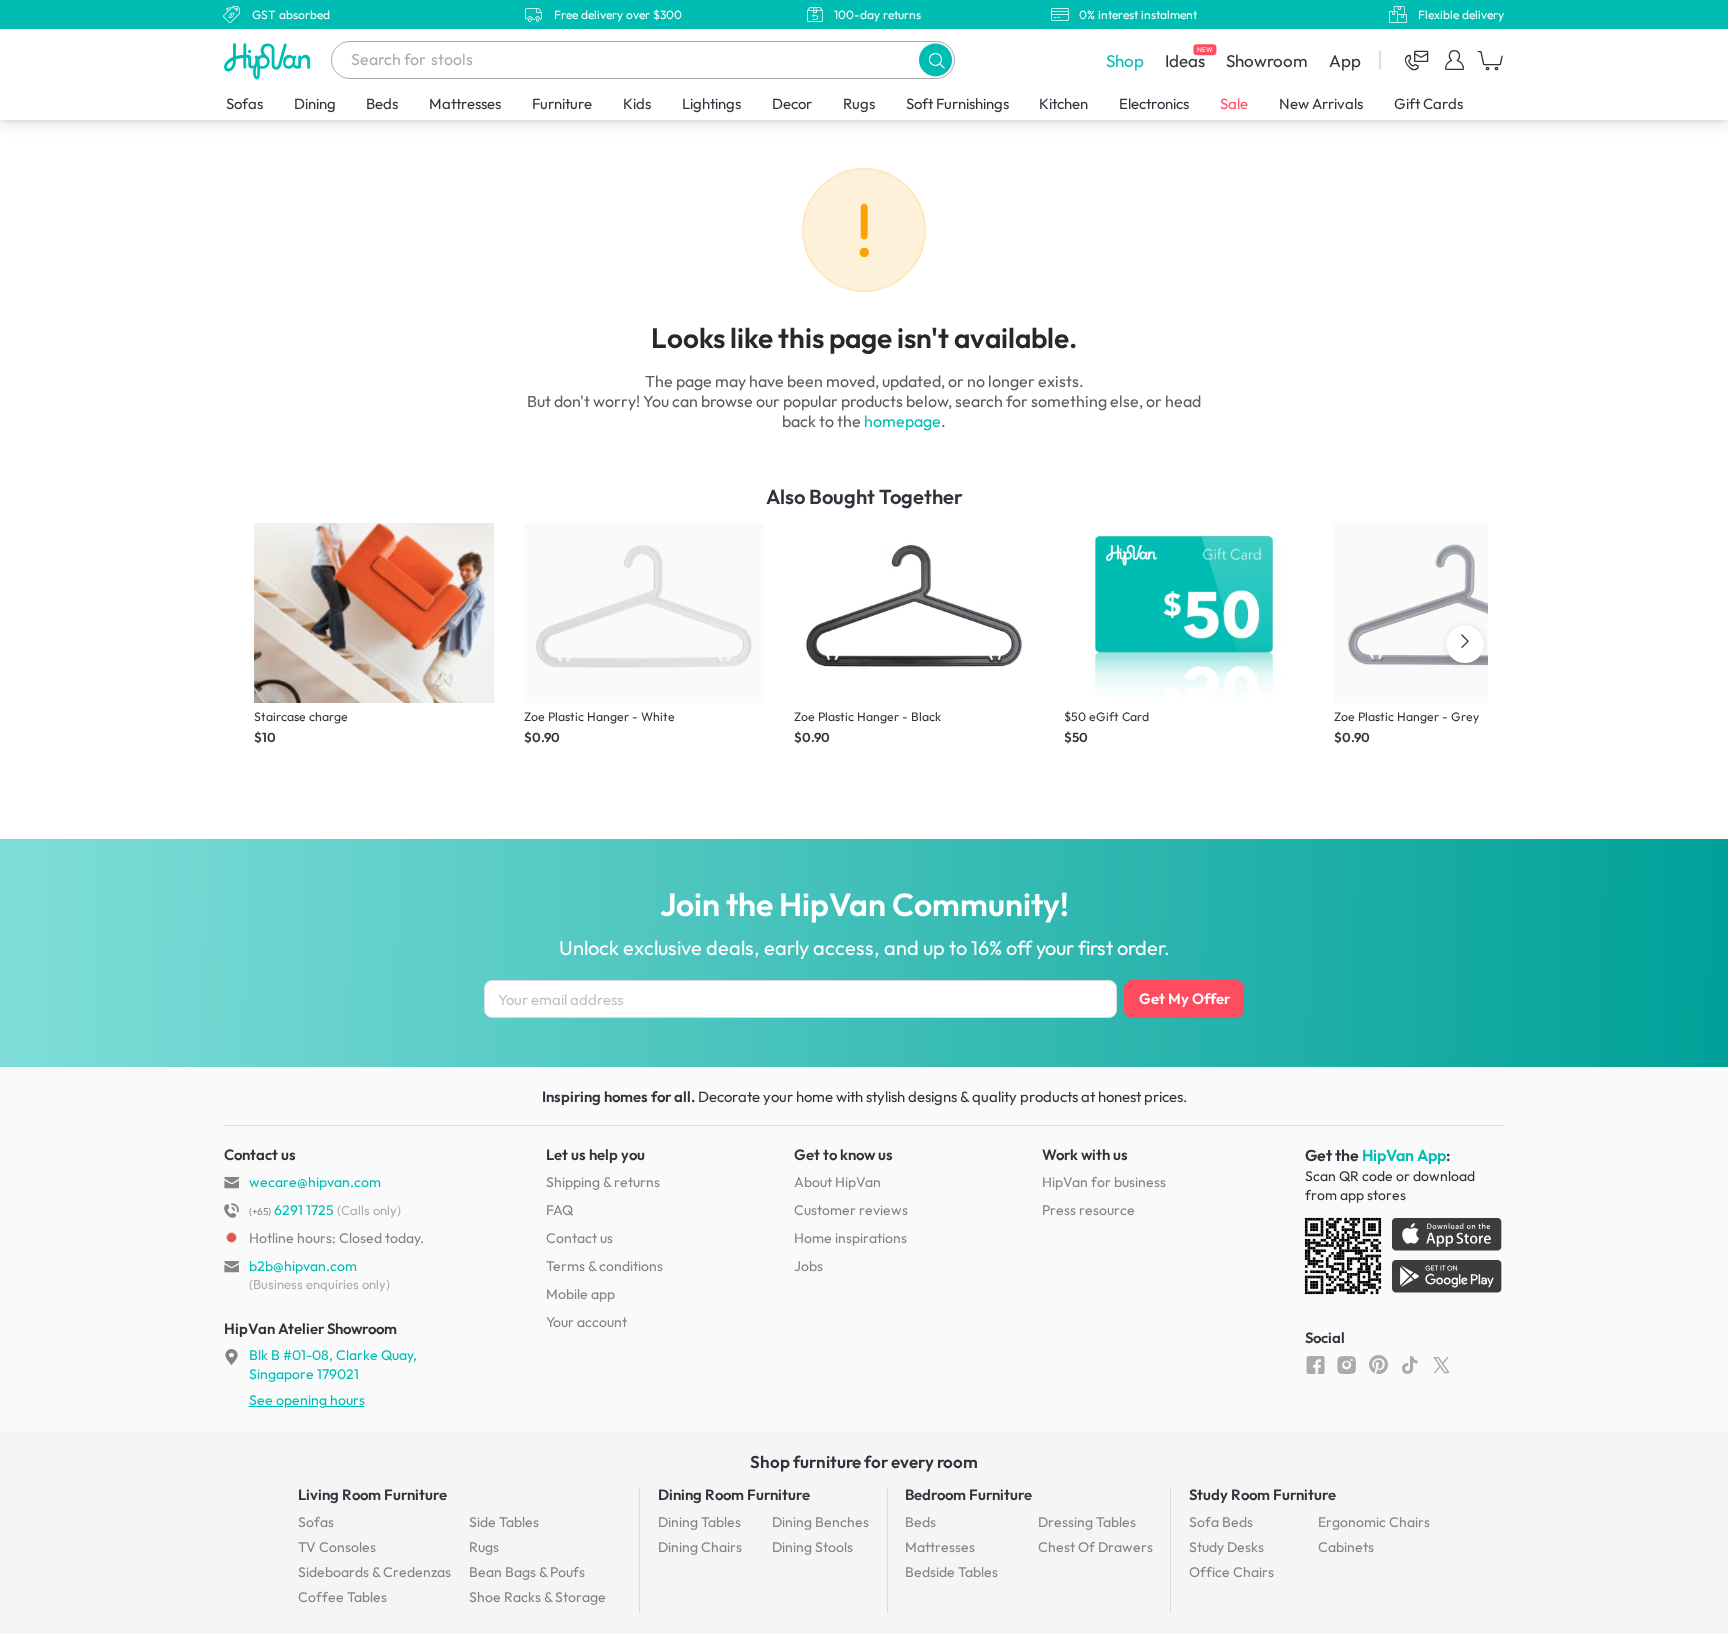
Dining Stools (812, 1547)
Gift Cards (1428, 103)
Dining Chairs (700, 1547)
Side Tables (504, 1522)
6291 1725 (291, 1210)
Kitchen (1063, 103)
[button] (935, 59)
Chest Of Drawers (1095, 1547)
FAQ (559, 1210)
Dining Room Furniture (734, 1494)
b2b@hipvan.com (303, 1266)
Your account (586, 1322)
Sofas (244, 103)
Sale (1234, 103)
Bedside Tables (951, 1572)
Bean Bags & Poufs (527, 1572)
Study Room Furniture (1262, 1494)
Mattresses (465, 103)
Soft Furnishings (957, 103)
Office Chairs (1231, 1572)
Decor (792, 103)
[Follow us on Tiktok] (1409, 1364)
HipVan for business (1104, 1182)
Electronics (1154, 103)
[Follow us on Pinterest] (1378, 1364)
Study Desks (1226, 1547)
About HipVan (837, 1182)
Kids (637, 103)
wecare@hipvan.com (315, 1182)
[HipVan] (269, 60)
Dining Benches (820, 1522)
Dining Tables (699, 1522)
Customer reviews (851, 1210)
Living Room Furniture (372, 1494)
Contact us (579, 1238)
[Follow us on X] (1441, 1364)
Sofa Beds (1221, 1522)
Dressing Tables (1087, 1522)
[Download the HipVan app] (1405, 1260)
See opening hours (307, 1400)
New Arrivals (1321, 103)
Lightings (711, 103)
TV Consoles (337, 1547)
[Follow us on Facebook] (1315, 1364)
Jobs (808, 1266)
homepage (902, 421)
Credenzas (374, 1572)
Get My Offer (1184, 998)
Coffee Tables (342, 1597)
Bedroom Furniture (968, 1494)
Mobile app (580, 1294)
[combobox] (643, 60)
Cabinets (1346, 1547)
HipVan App (1404, 1155)
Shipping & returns (603, 1182)
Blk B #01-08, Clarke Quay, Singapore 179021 (333, 1364)
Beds (382, 103)
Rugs (859, 103)
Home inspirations (850, 1238)
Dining (315, 103)
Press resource (1088, 1210)
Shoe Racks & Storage (537, 1597)
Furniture (562, 103)
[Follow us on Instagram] (1346, 1364)
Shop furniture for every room (864, 1461)
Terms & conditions (604, 1266)
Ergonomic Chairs (1374, 1522)
